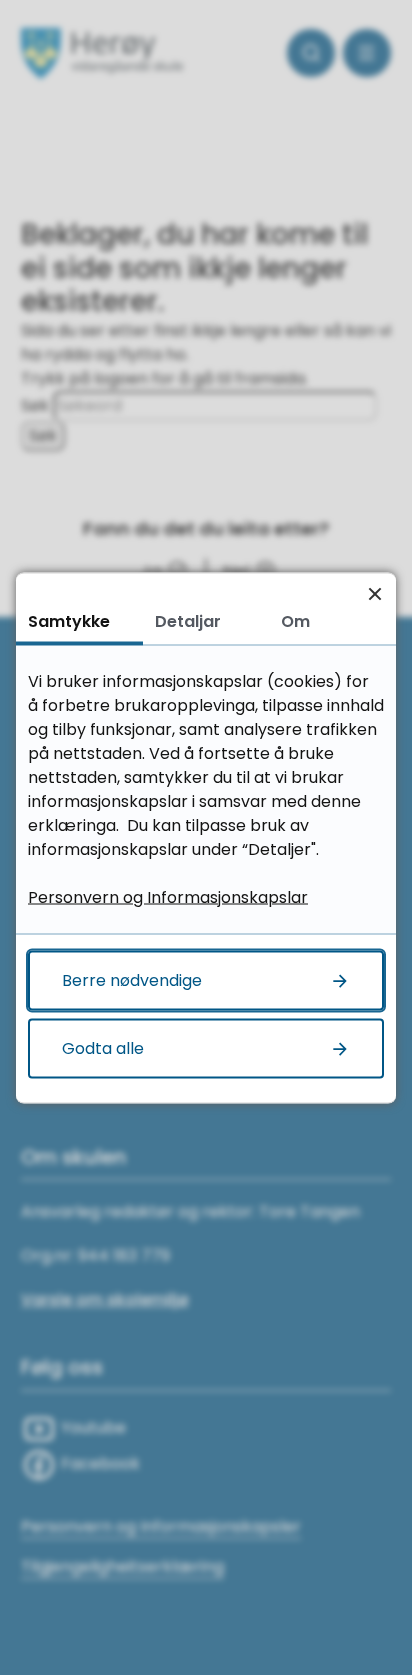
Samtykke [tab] (69, 620)
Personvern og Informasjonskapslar (168, 896)
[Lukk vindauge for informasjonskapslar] (374, 593)
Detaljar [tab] (188, 620)
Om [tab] (295, 620)
